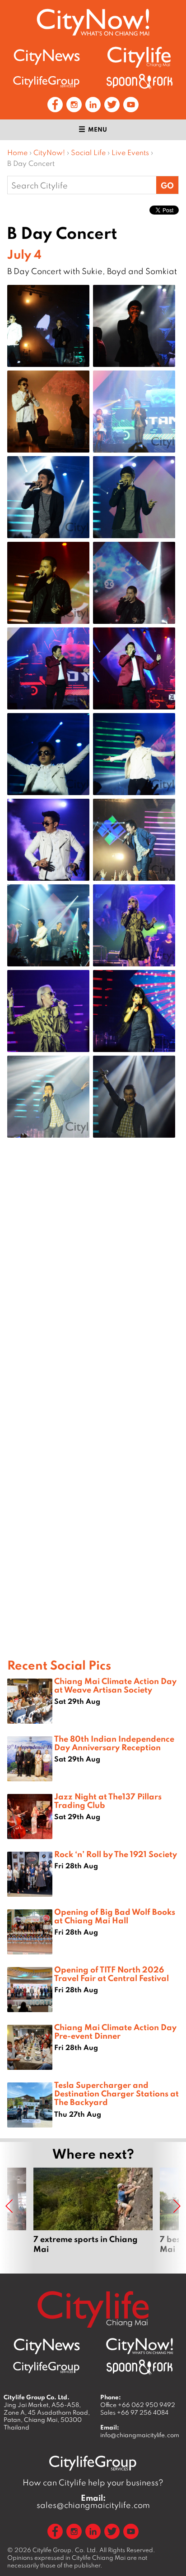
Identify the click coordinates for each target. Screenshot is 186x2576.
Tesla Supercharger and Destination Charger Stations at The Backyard (116, 2093)
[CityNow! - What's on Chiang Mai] (93, 22)
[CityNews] (46, 57)
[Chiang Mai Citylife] (139, 57)
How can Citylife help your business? (93, 2482)
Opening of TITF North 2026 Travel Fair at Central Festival (112, 1974)
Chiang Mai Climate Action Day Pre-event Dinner (115, 2031)
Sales (134, 2412)
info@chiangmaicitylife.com (140, 2435)
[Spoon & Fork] (139, 81)
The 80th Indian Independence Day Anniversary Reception (114, 1743)
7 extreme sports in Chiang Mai (93, 2216)
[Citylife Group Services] (46, 81)
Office (138, 2405)
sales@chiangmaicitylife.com (93, 2502)
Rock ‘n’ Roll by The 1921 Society (116, 1854)
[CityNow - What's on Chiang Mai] (139, 2346)
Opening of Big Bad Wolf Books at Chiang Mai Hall (115, 1916)
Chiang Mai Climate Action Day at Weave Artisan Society (115, 1685)
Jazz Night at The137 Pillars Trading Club (108, 1800)
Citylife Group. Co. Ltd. (65, 2550)
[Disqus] (93, 1288)
